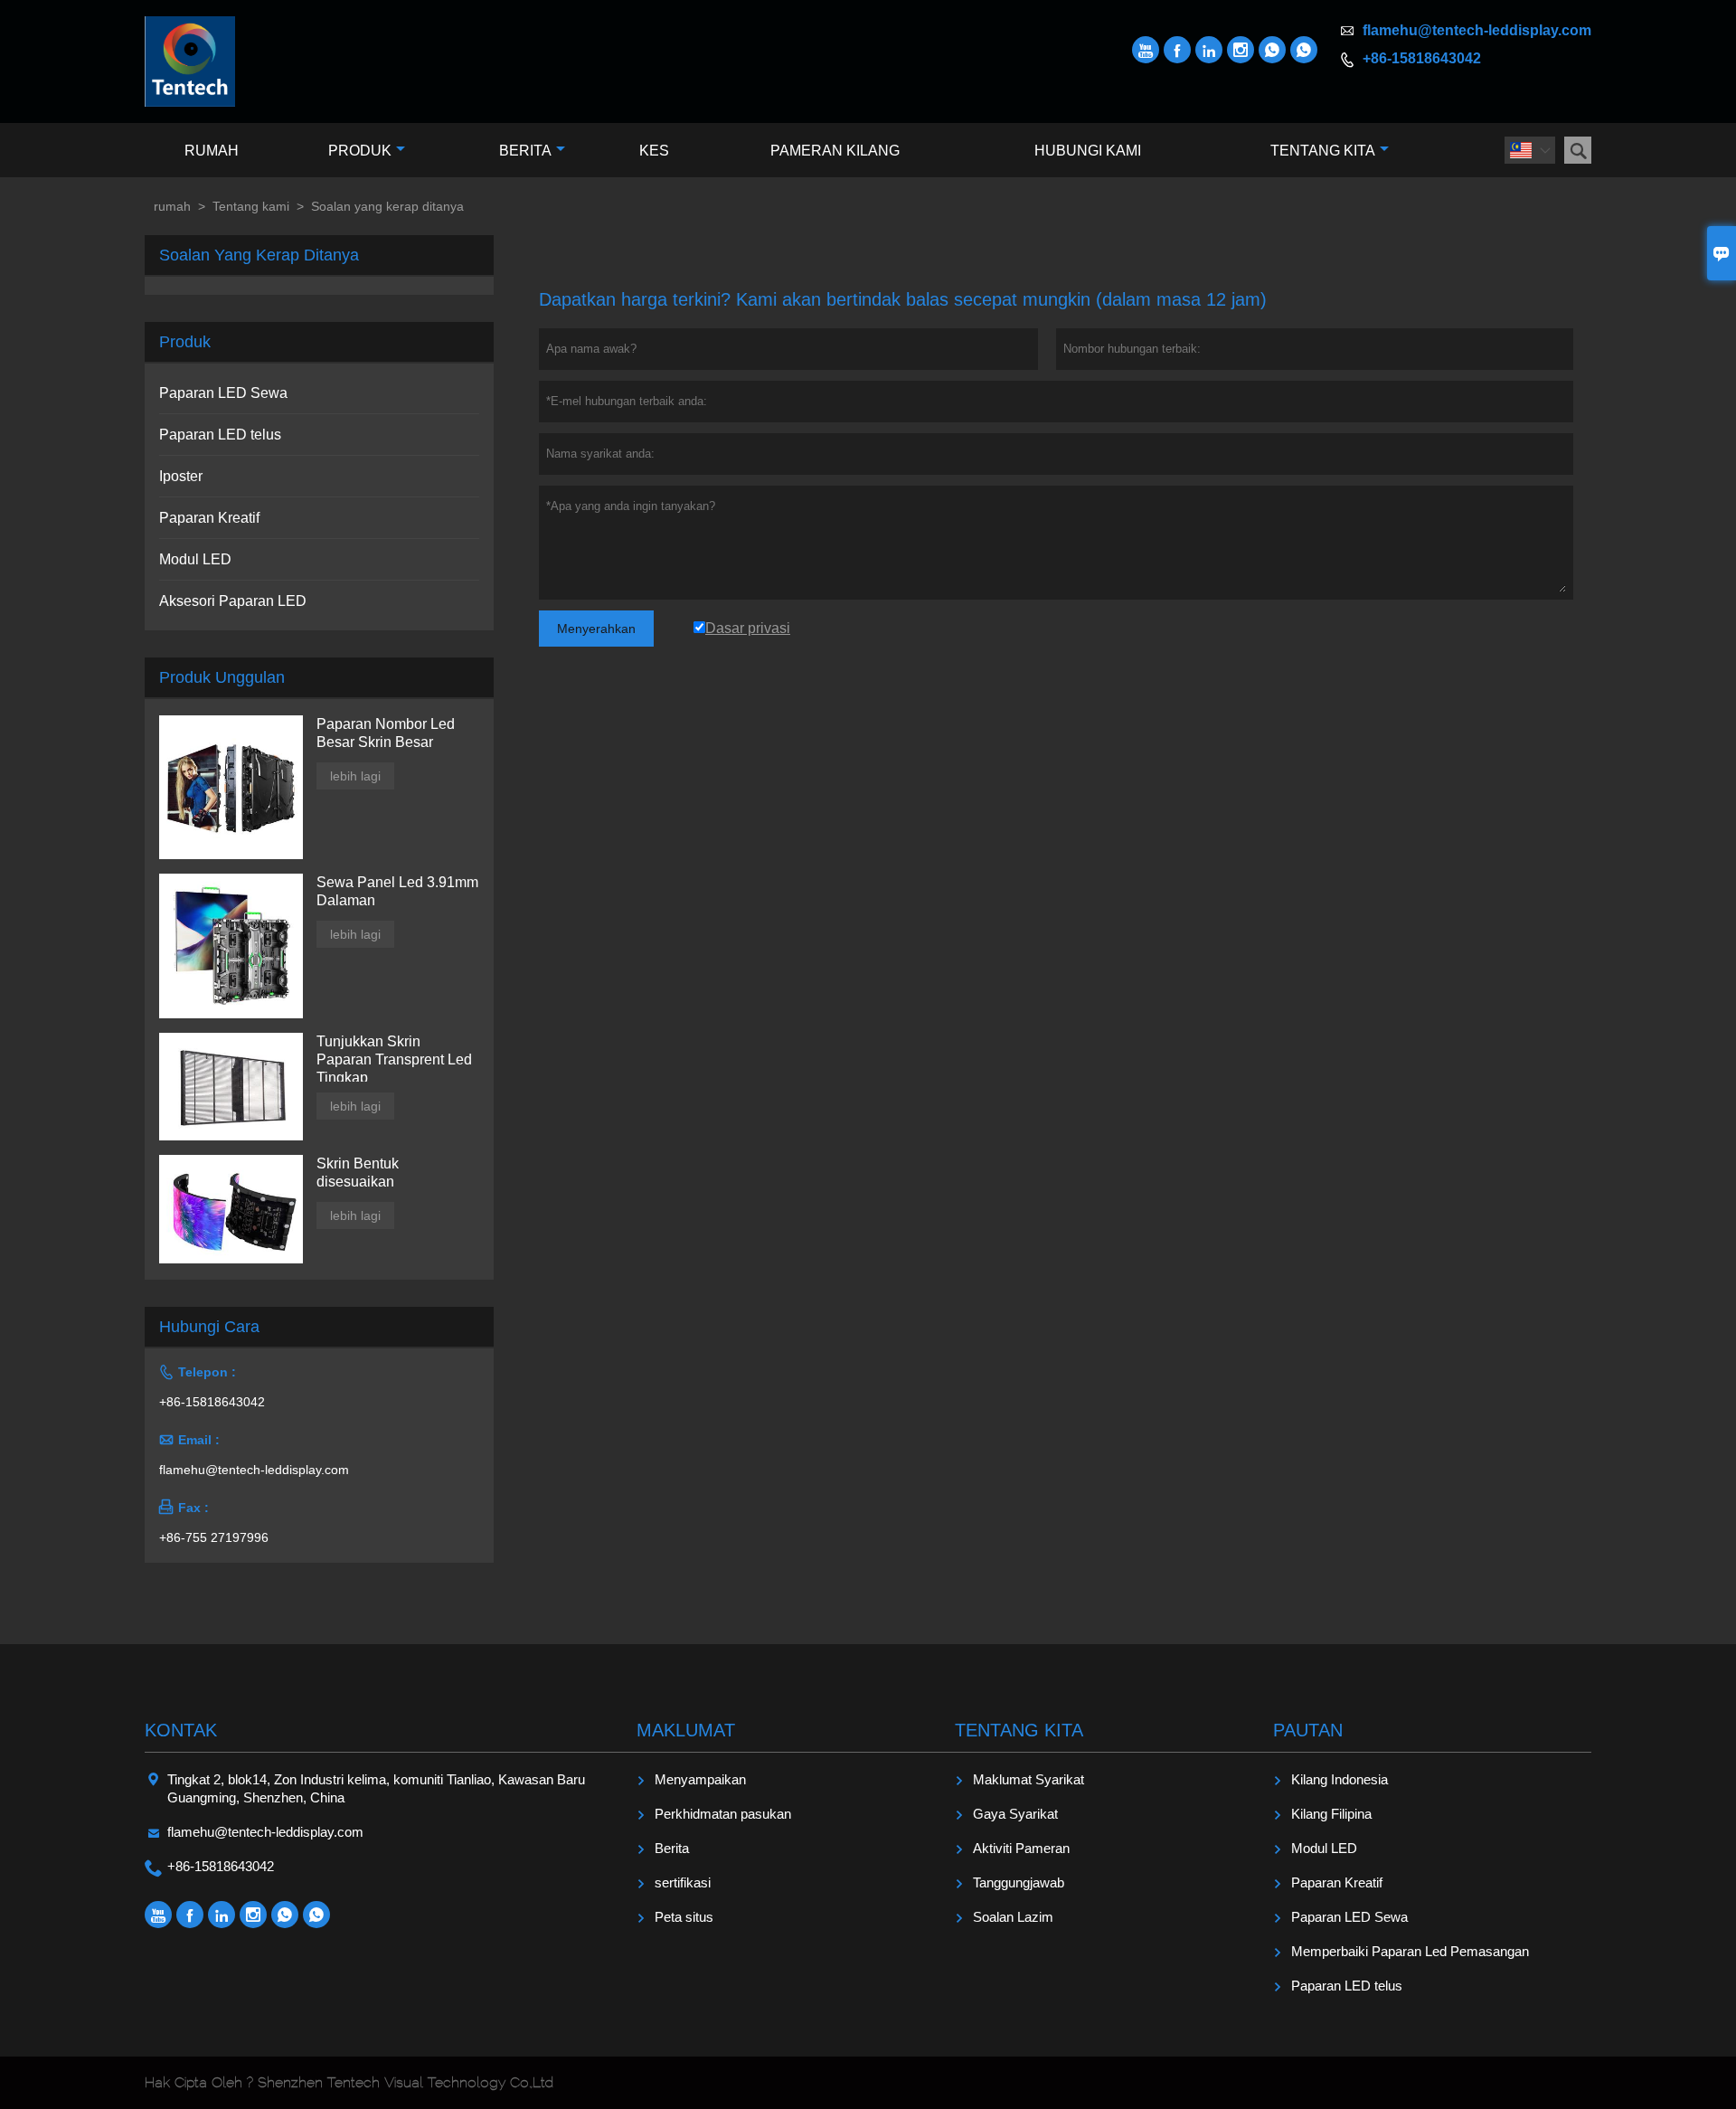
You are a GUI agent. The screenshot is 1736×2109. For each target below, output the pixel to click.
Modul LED (195, 559)
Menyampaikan (700, 1779)
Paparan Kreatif (209, 518)
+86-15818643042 (1422, 58)
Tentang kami (251, 206)
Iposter (181, 476)
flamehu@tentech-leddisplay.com (1477, 30)
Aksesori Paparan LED (233, 601)
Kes (654, 151)
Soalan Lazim (1013, 1917)
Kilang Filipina (1331, 1814)
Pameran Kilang (835, 151)
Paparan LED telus (220, 435)
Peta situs (684, 1917)
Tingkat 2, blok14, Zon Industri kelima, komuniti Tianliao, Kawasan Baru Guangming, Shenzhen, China (376, 1788)
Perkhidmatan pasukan (723, 1814)
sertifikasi (683, 1882)
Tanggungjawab (1019, 1882)
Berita (525, 151)
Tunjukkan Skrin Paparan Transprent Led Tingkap (394, 1059)
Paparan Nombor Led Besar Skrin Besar (386, 733)
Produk (360, 151)
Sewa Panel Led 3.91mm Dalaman (397, 891)
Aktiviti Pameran (1021, 1848)
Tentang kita (1323, 151)
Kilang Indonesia (1340, 1779)
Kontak (181, 1730)
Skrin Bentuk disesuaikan (358, 1173)
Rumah (212, 151)
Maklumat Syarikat (1028, 1779)
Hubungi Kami (1088, 151)
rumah (172, 206)
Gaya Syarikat (1015, 1814)
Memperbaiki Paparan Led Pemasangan (1410, 1951)
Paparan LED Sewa (223, 393)
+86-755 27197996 (214, 1537)
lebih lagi (355, 776)
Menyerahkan (596, 629)
